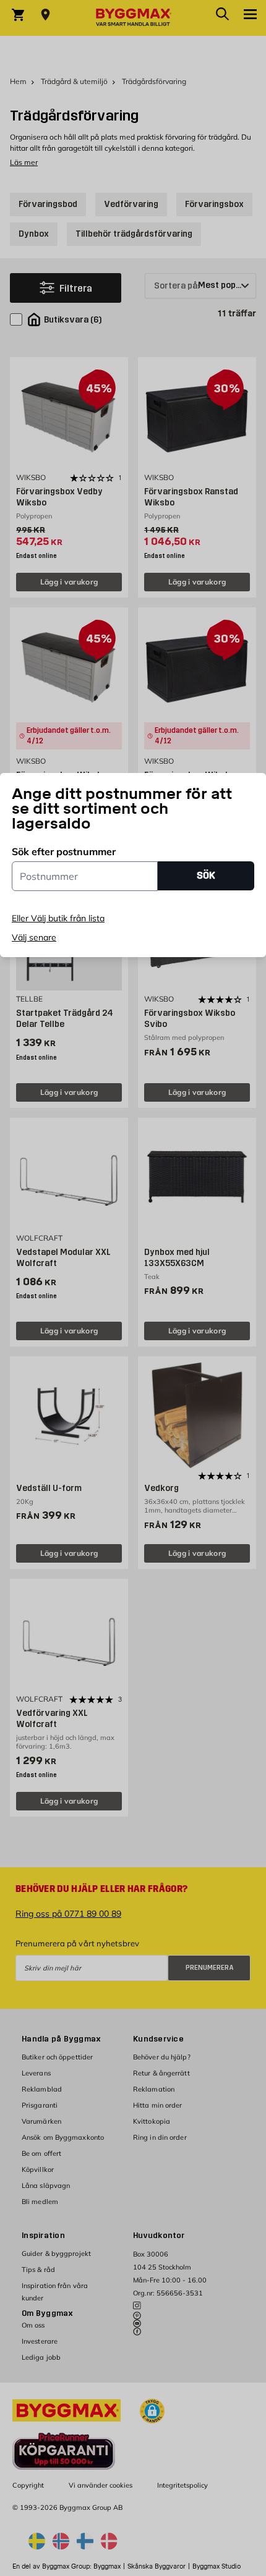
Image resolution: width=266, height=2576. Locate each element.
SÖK (206, 875)
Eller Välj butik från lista (58, 918)
